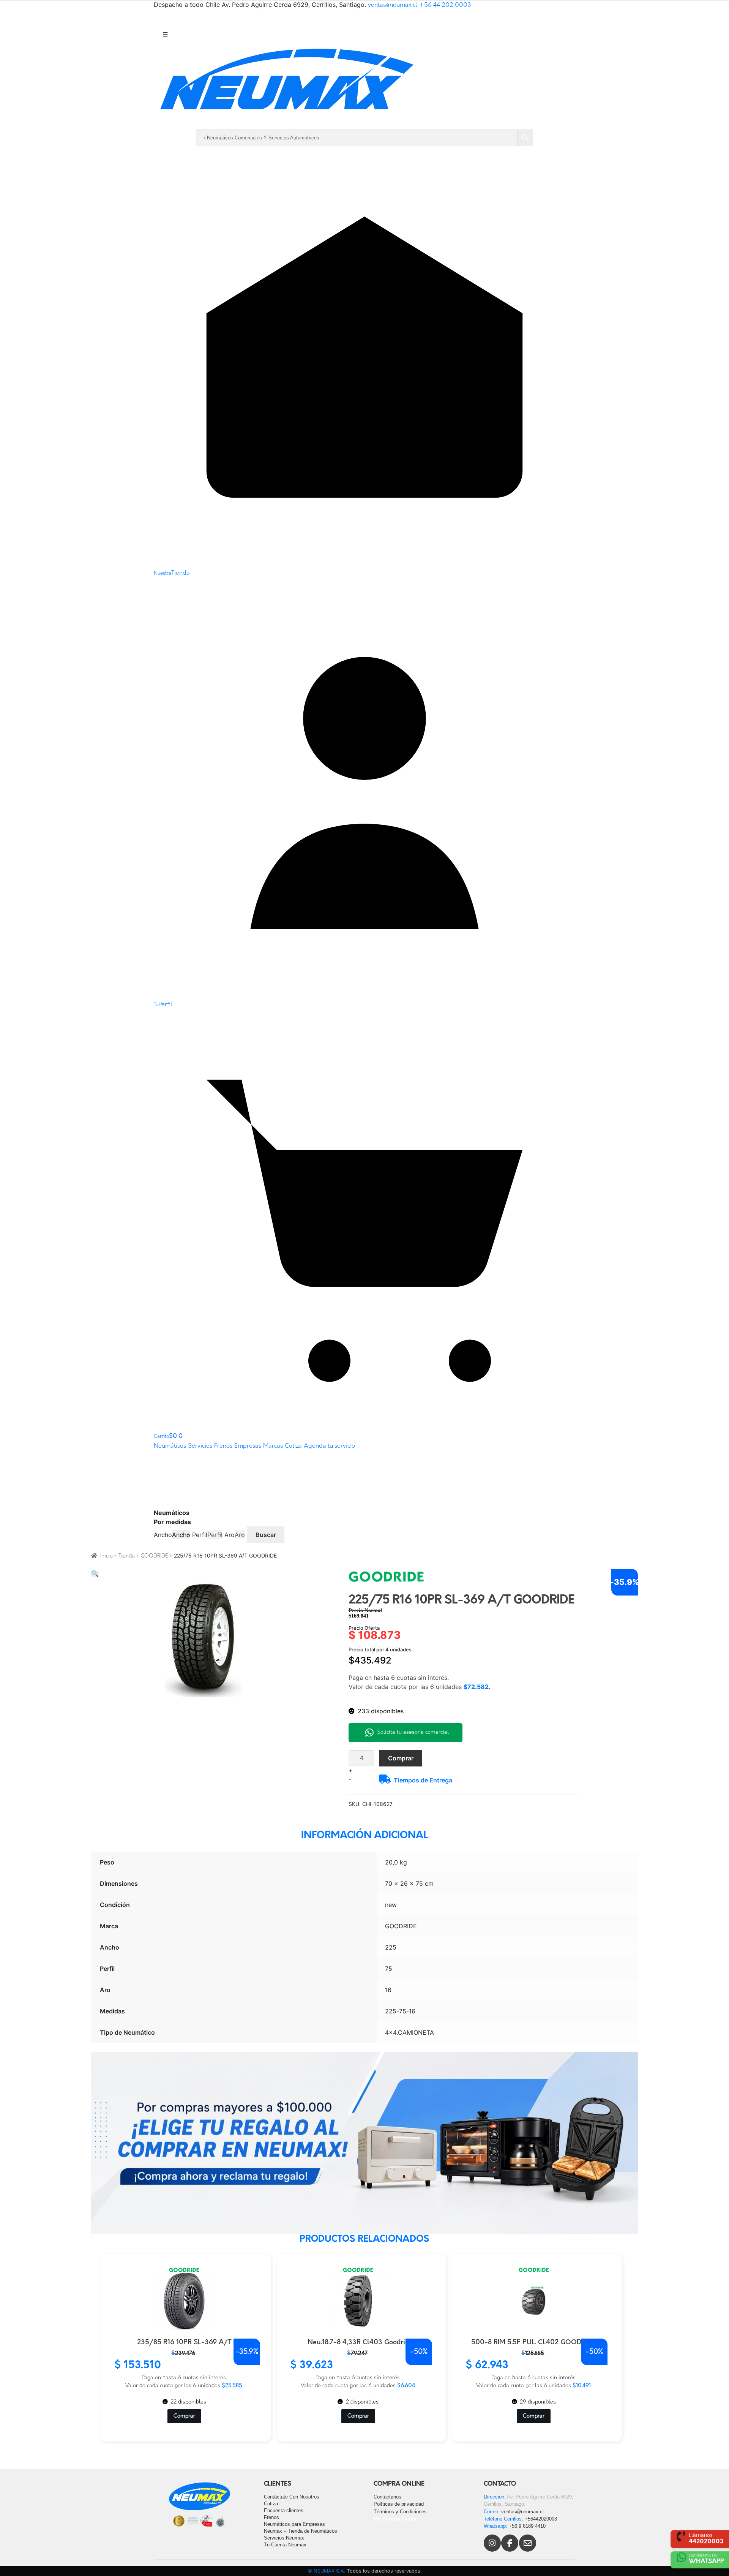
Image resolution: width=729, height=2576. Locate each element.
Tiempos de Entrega (423, 1780)
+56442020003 (541, 2519)
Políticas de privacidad (399, 2504)
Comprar (401, 1758)
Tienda (127, 1556)
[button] (95, 1574)
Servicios (200, 1446)
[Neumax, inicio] (364, 86)
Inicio (107, 1556)
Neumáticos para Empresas (294, 2524)
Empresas (248, 1446)
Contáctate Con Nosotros (292, 2497)
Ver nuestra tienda (395, 2519)
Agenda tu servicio (329, 1446)
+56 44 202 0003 (445, 5)
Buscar (266, 1535)
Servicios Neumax (284, 2538)
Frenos (223, 1446)
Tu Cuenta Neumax (285, 2545)
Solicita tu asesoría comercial (413, 1732)
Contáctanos (387, 2497)
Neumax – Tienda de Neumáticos (301, 2531)
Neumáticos (170, 1446)
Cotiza (293, 1446)
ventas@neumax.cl (393, 5)
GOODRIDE (154, 1556)
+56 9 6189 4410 (527, 2526)
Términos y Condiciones (400, 2512)
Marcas (273, 1446)
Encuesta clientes (284, 2510)
